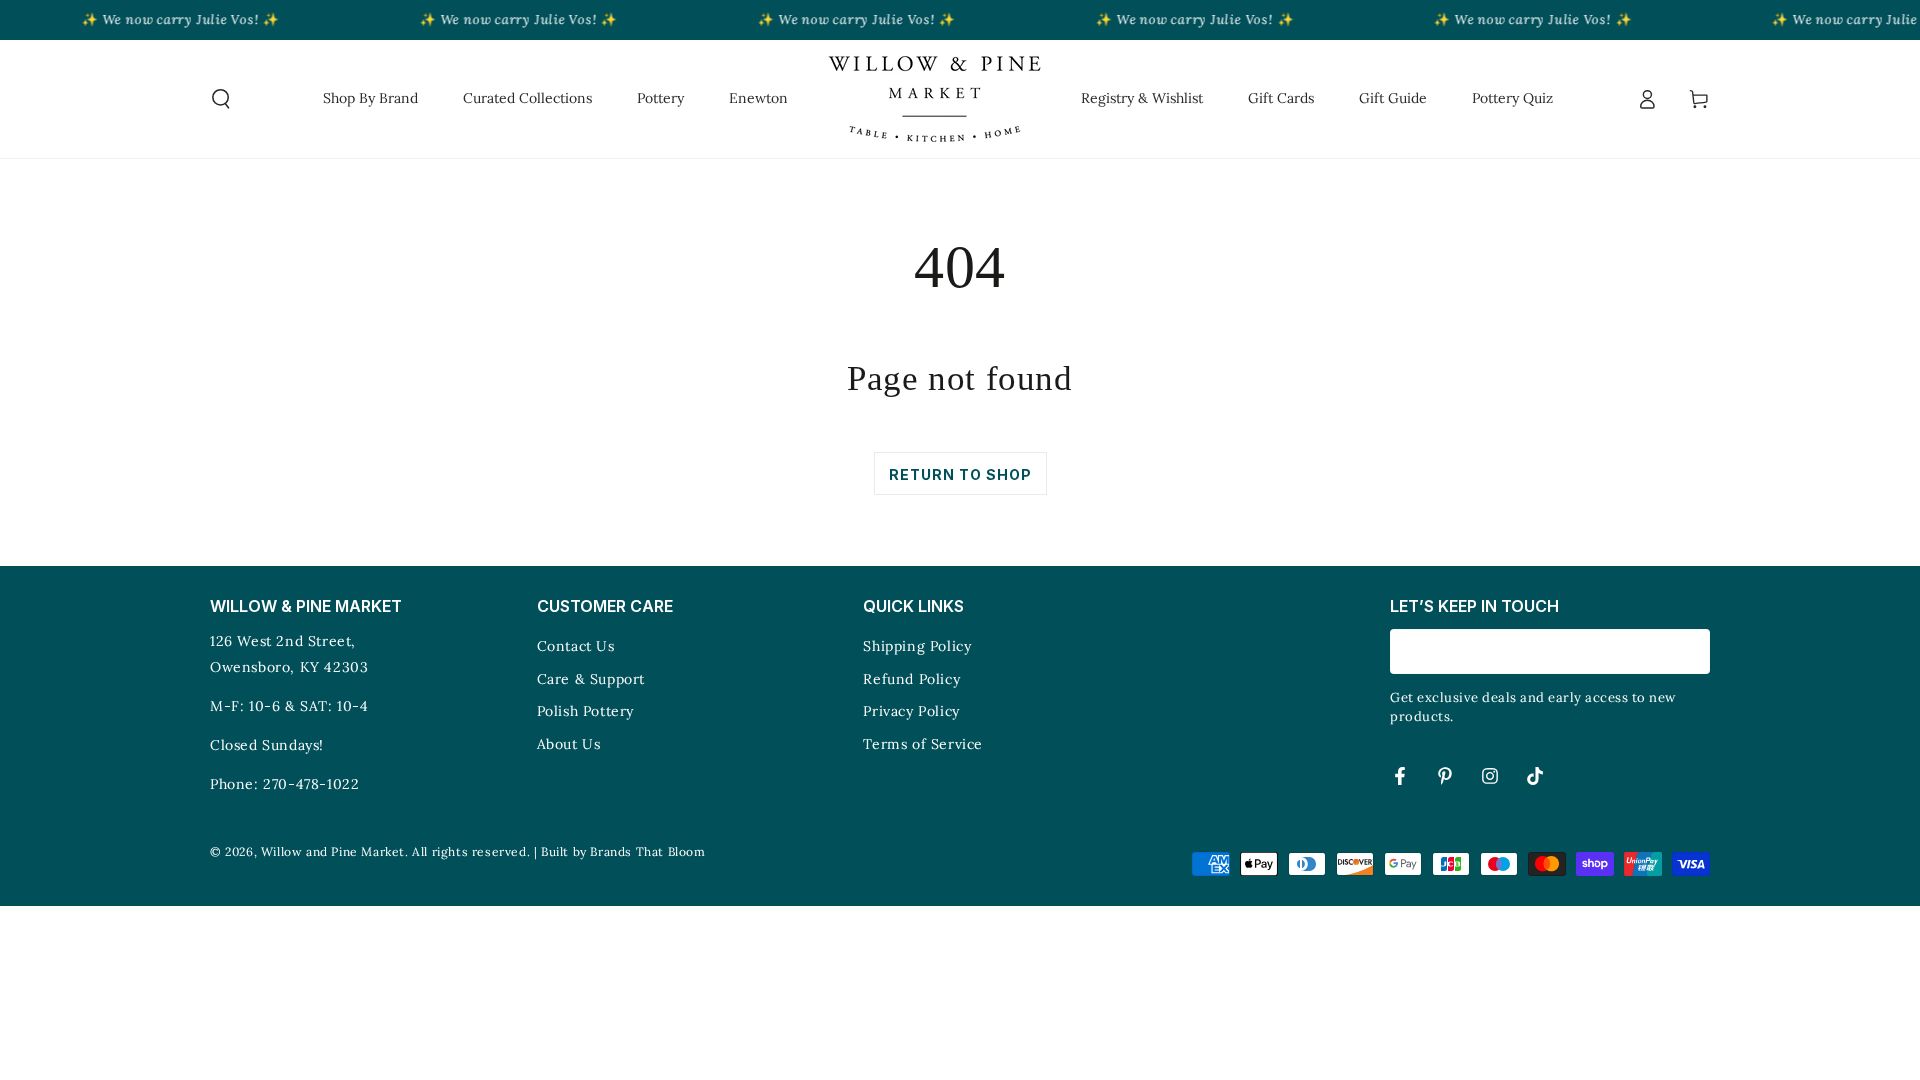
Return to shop (960, 474)
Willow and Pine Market (333, 851)
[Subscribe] (1698, 651)
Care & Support (591, 679)
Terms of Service (923, 744)
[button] (221, 99)
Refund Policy (911, 679)
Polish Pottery (585, 711)
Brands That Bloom (647, 851)
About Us (569, 744)
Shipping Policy (917, 646)
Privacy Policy (911, 711)
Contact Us (576, 646)
